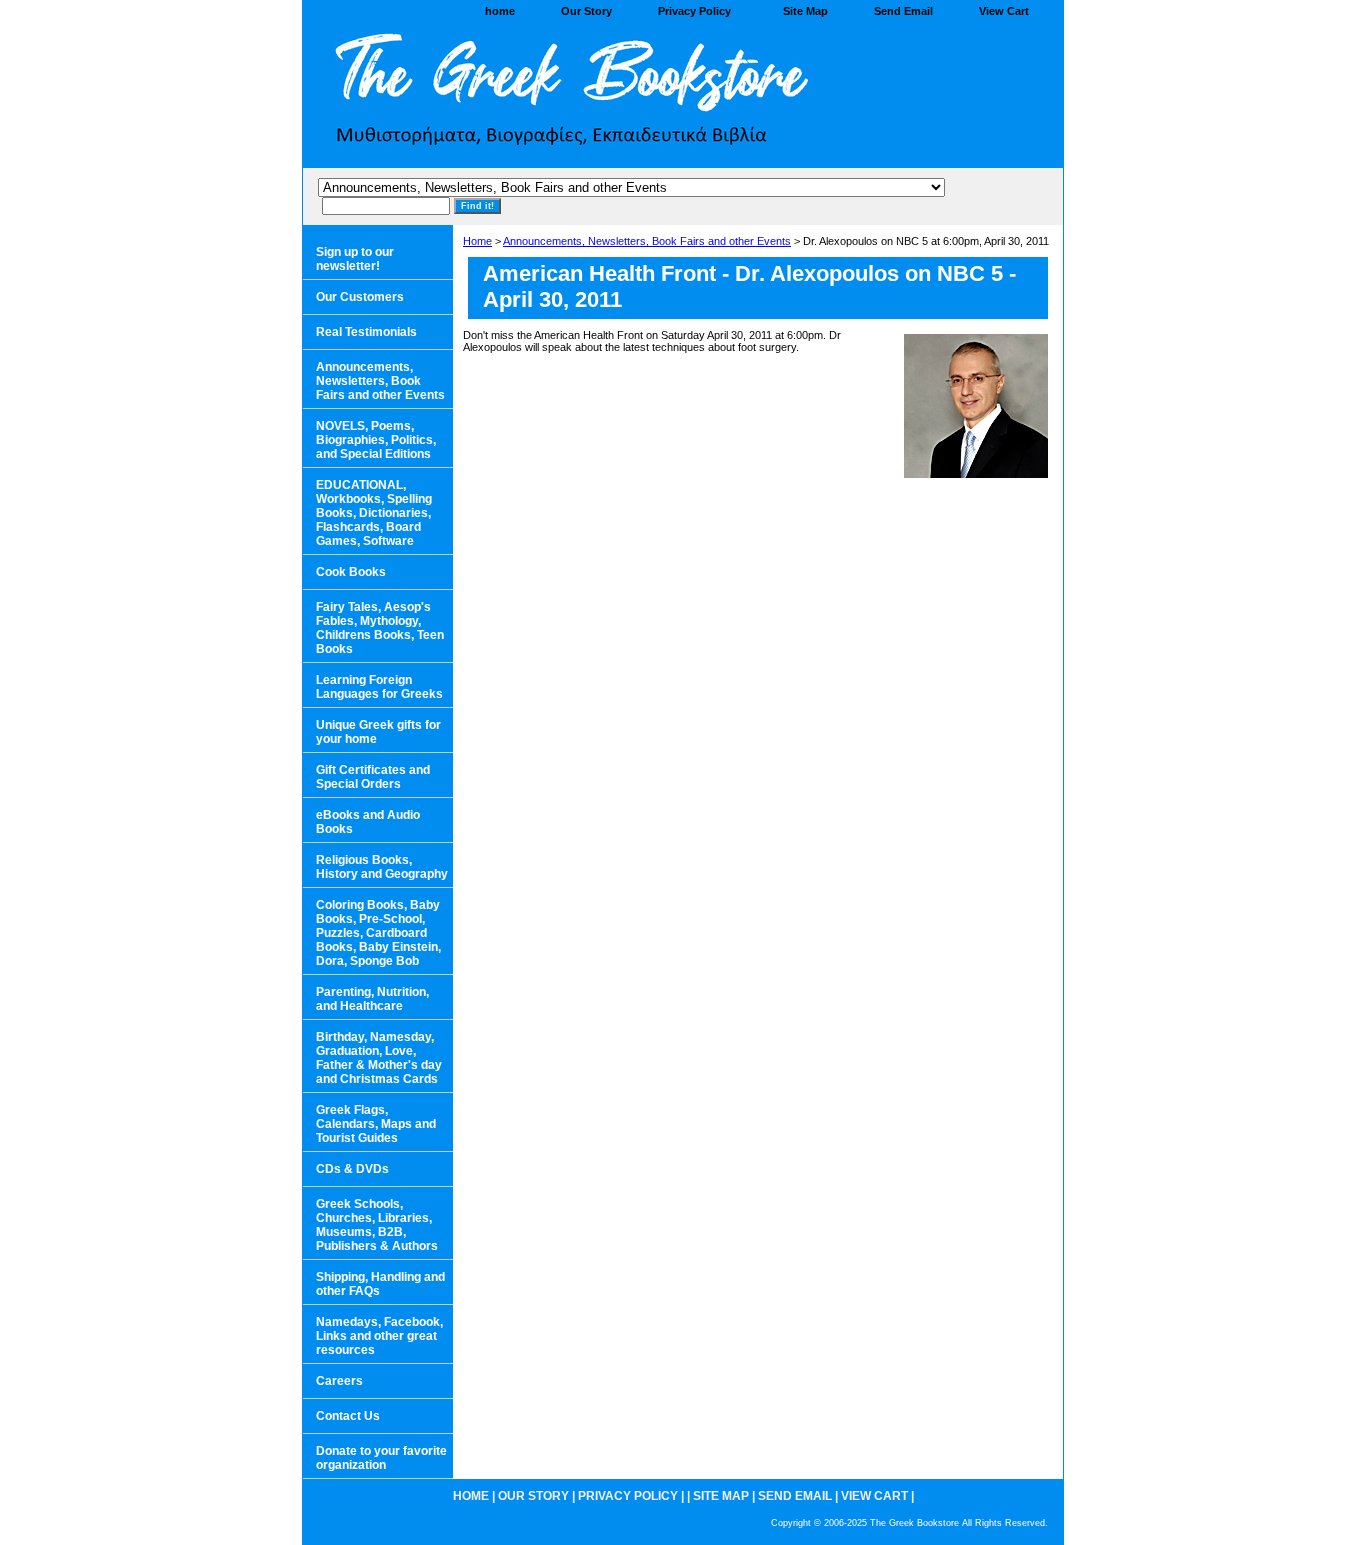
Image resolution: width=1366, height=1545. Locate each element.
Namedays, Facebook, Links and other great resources (379, 1336)
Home (477, 241)
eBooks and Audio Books (368, 822)
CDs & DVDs (352, 1169)
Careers (339, 1381)
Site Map (805, 11)
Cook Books (351, 572)
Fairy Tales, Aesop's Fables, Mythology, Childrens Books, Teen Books (380, 628)
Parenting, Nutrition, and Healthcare (372, 999)
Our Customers (360, 297)
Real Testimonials (366, 332)
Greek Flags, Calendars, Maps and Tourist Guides (376, 1124)
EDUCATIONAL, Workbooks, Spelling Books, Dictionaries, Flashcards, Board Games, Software (374, 513)
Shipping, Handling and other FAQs (380, 1284)
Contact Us (348, 1416)
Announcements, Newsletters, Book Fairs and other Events (647, 241)
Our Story (586, 11)
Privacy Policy (694, 11)
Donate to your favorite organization (381, 1458)
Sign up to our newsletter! (355, 259)
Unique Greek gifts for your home (378, 732)
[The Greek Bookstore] (553, 96)
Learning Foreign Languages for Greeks (379, 687)
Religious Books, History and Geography (382, 867)
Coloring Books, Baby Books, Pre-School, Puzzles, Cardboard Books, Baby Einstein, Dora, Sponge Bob (378, 933)
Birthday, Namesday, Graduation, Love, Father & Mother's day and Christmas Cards (379, 1058)
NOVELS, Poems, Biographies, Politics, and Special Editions (376, 440)
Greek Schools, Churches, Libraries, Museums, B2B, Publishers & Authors (377, 1225)
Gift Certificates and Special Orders (373, 777)
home (500, 11)
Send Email (903, 11)
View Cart (1004, 11)
